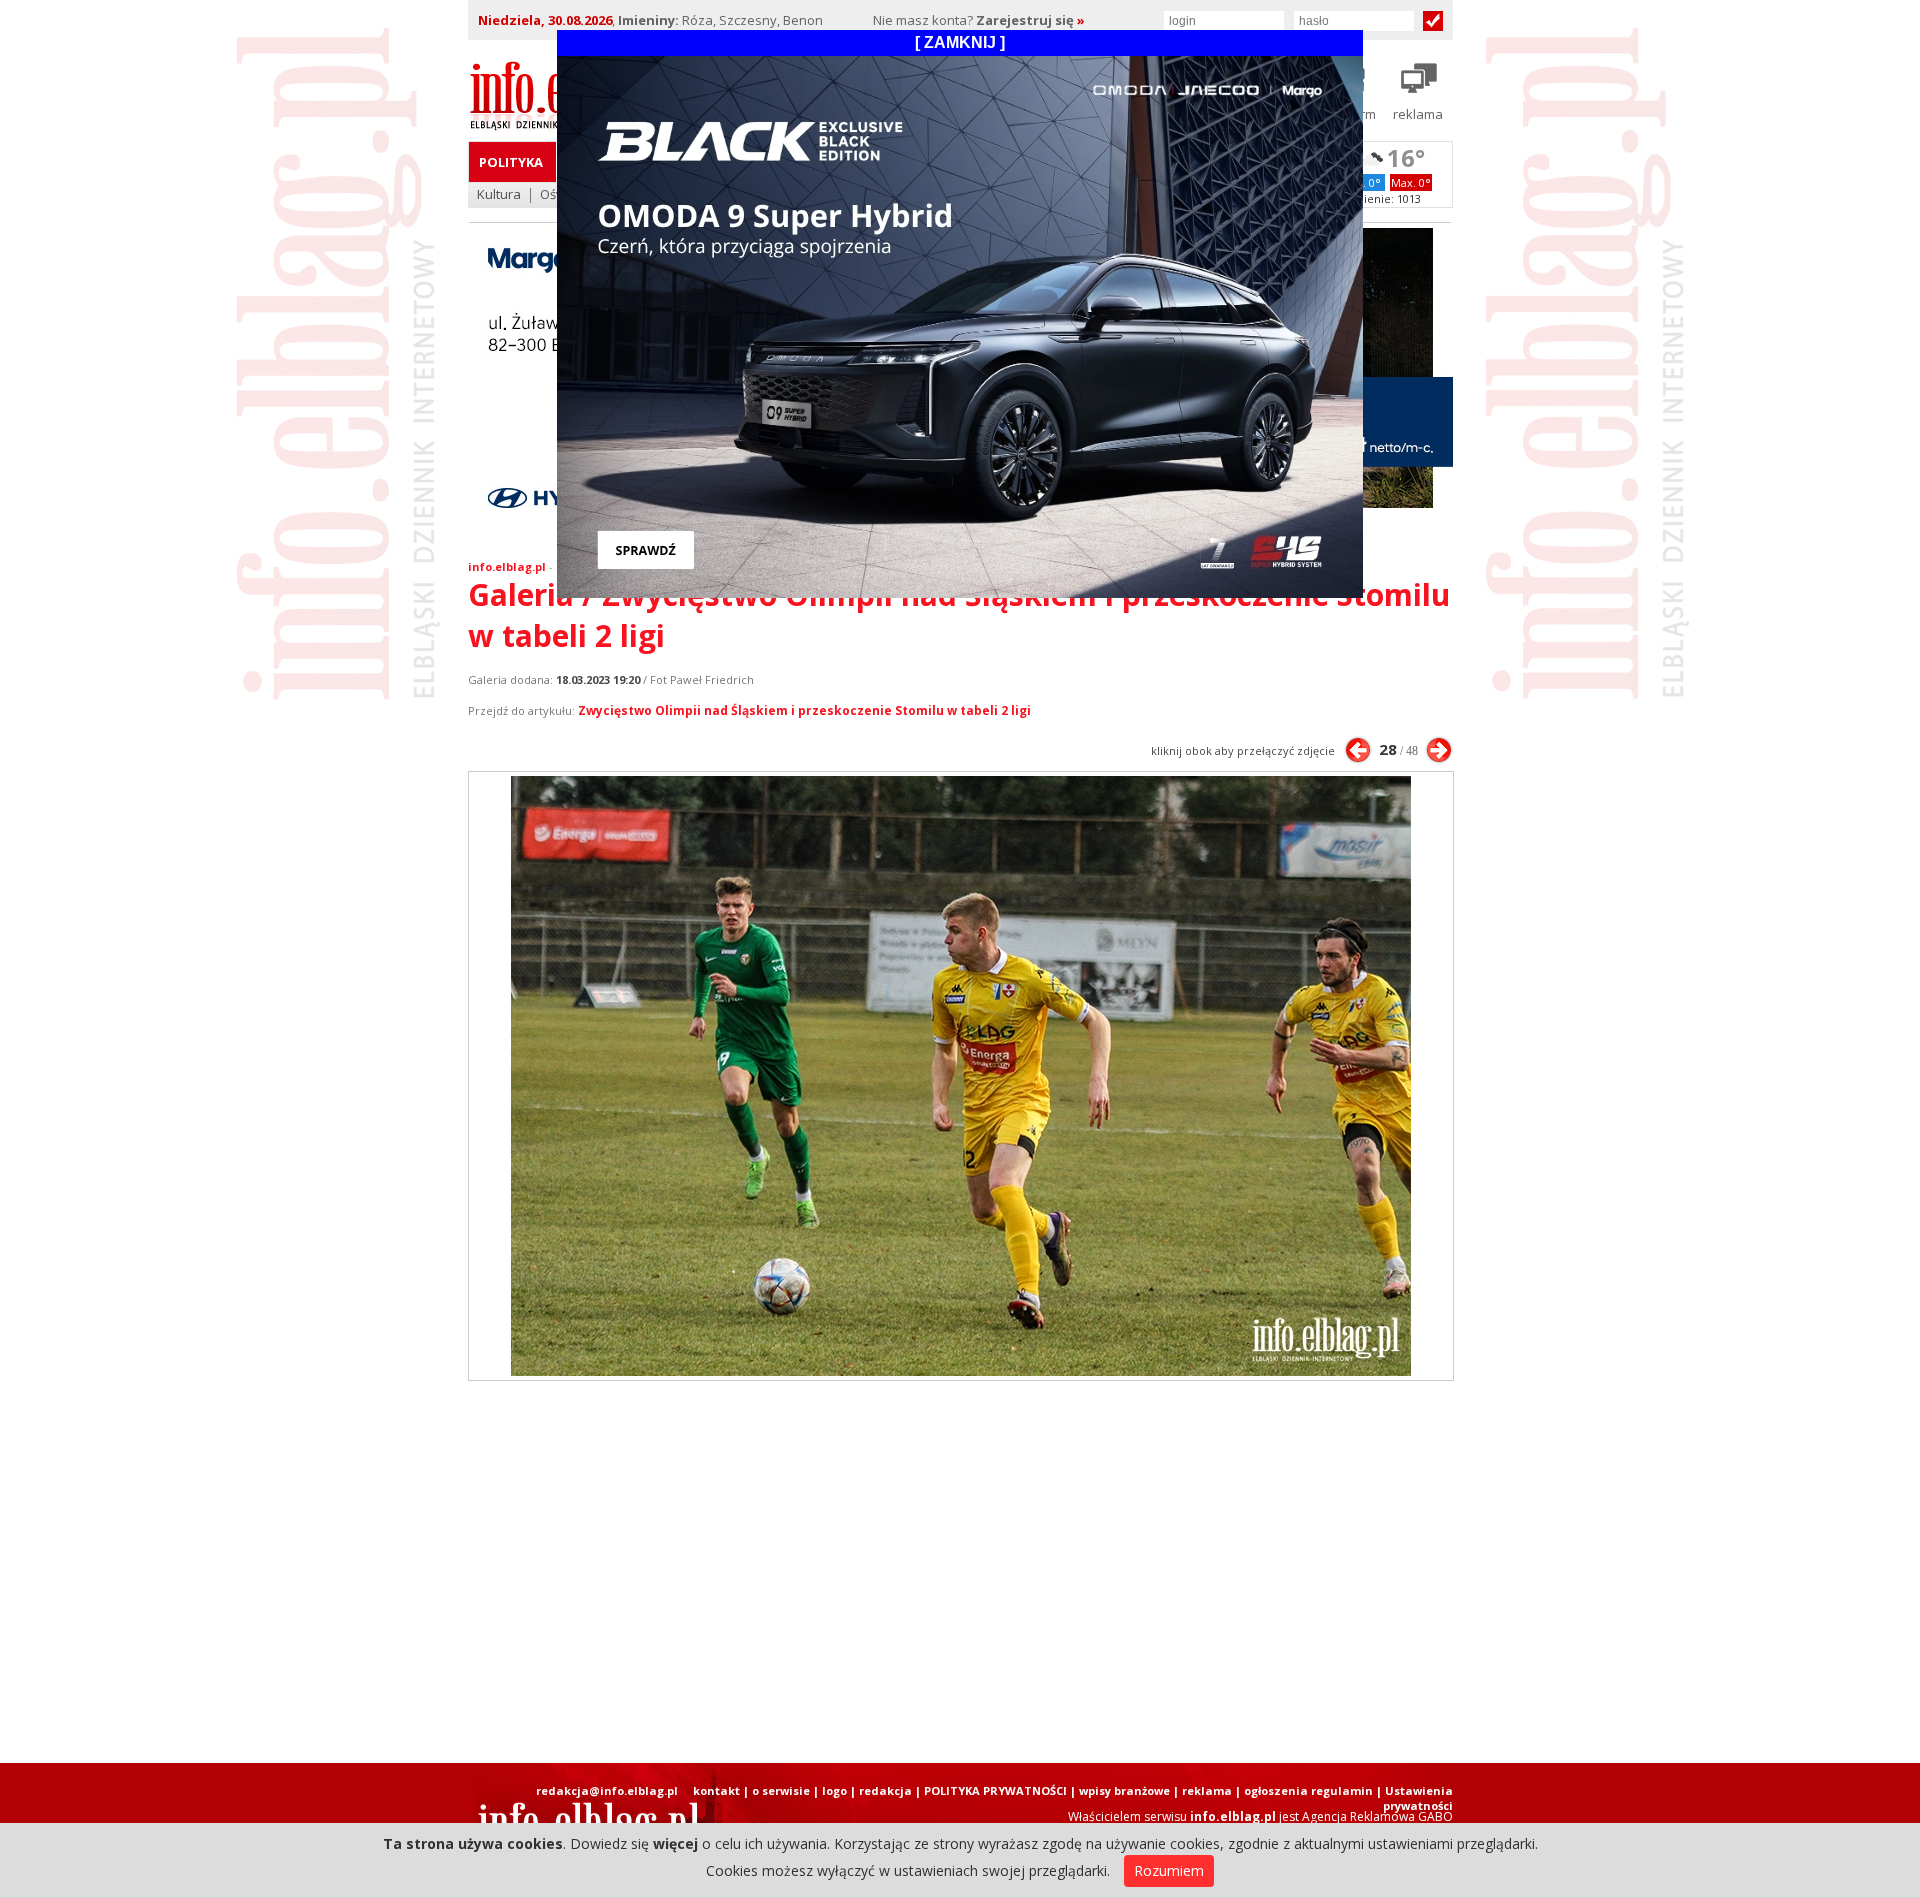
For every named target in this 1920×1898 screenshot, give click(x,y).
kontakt (716, 1790)
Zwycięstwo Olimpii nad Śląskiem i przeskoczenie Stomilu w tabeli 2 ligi (804, 710)
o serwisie (781, 1790)
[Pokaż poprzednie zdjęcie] (1358, 750)
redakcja (885, 1790)
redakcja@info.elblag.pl (607, 1790)
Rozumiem (1169, 1870)
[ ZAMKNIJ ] (960, 42)
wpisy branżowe (1124, 1790)
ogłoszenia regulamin (1308, 1790)
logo (834, 1790)
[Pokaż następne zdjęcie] (1439, 750)
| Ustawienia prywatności (1414, 1798)
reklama (1207, 1790)
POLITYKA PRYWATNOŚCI (995, 1790)
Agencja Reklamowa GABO (1377, 1816)
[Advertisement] (960, 1572)
